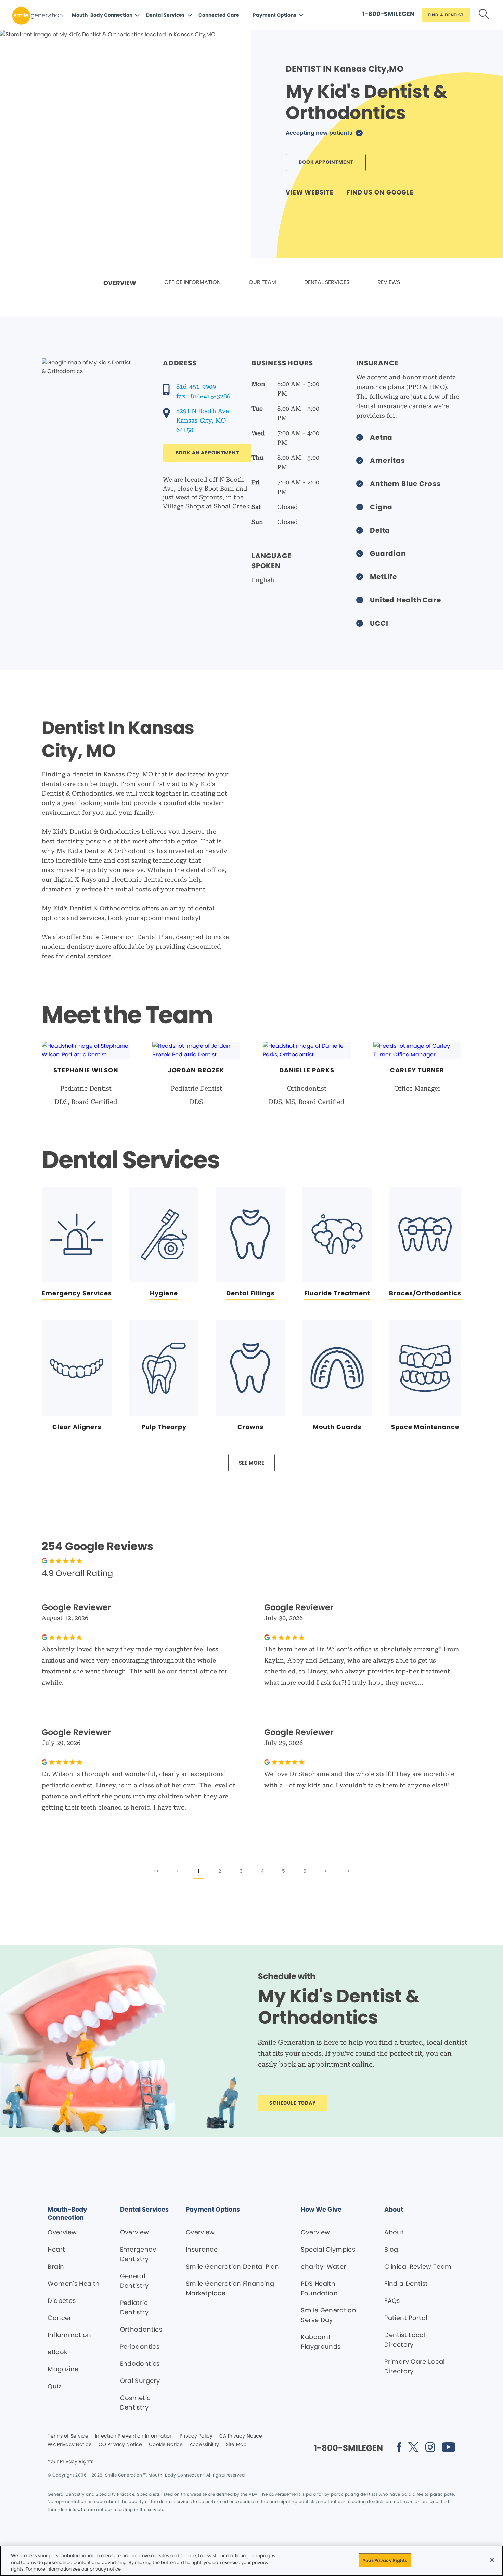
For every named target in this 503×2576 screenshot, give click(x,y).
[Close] (492, 2560)
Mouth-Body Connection (102, 15)
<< (156, 1871)
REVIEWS (389, 282)
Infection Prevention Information (134, 2436)
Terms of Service (68, 2436)
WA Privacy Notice (69, 2445)
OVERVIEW (120, 283)
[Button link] (484, 15)
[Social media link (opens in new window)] (399, 2448)
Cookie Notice (166, 2445)
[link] (120, 283)
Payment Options (275, 15)
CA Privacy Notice (241, 2436)
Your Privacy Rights (70, 2462)
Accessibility (204, 2445)
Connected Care (219, 15)
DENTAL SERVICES (327, 282)
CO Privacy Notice (120, 2445)
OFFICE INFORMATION (192, 282)
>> (347, 1871)
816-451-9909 (196, 386)
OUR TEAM (262, 282)
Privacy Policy (196, 2436)
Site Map (236, 2445)
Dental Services (165, 15)
